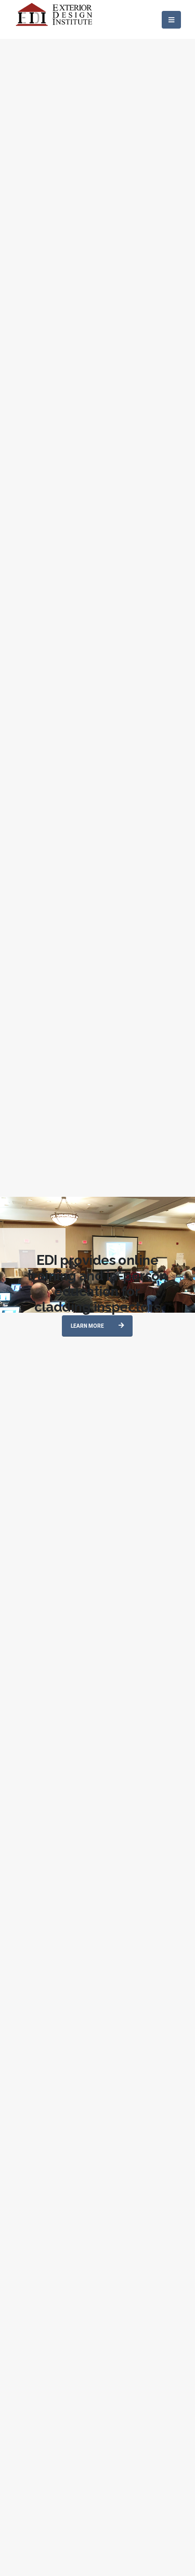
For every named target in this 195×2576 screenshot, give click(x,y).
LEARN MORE (88, 1326)
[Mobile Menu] (171, 20)
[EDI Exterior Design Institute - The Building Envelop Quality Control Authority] (55, 19)
